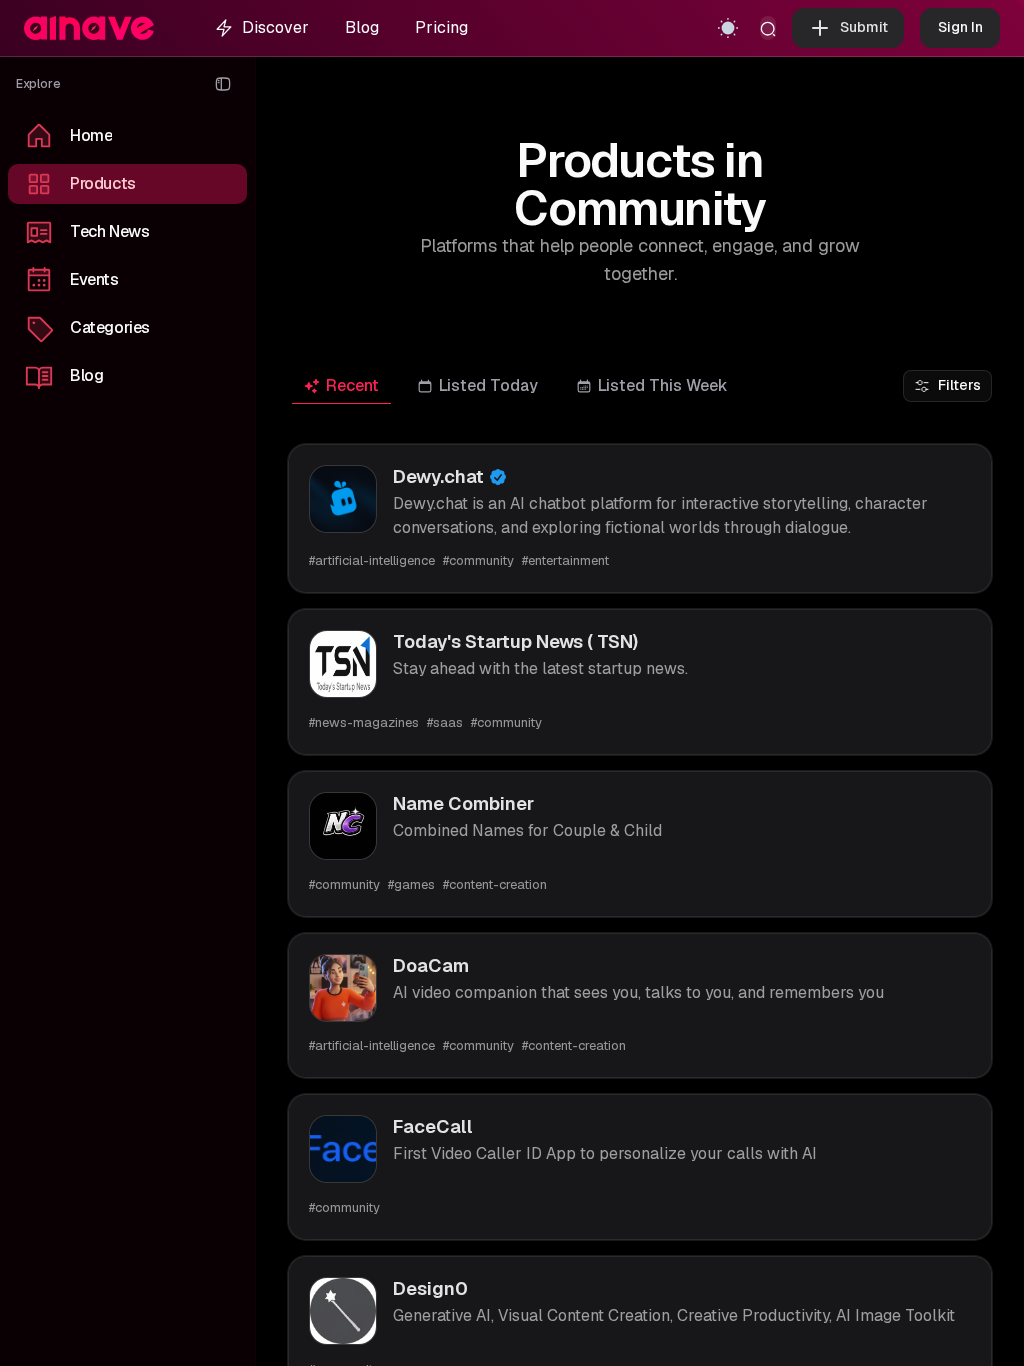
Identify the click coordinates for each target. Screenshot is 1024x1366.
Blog (362, 27)
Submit (864, 27)
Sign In (960, 27)
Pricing (441, 27)
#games (411, 884)
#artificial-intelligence (372, 560)
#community (478, 560)
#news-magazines (364, 722)
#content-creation (495, 884)
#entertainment (565, 560)
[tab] (341, 386)
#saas (445, 722)
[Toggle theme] (728, 28)
